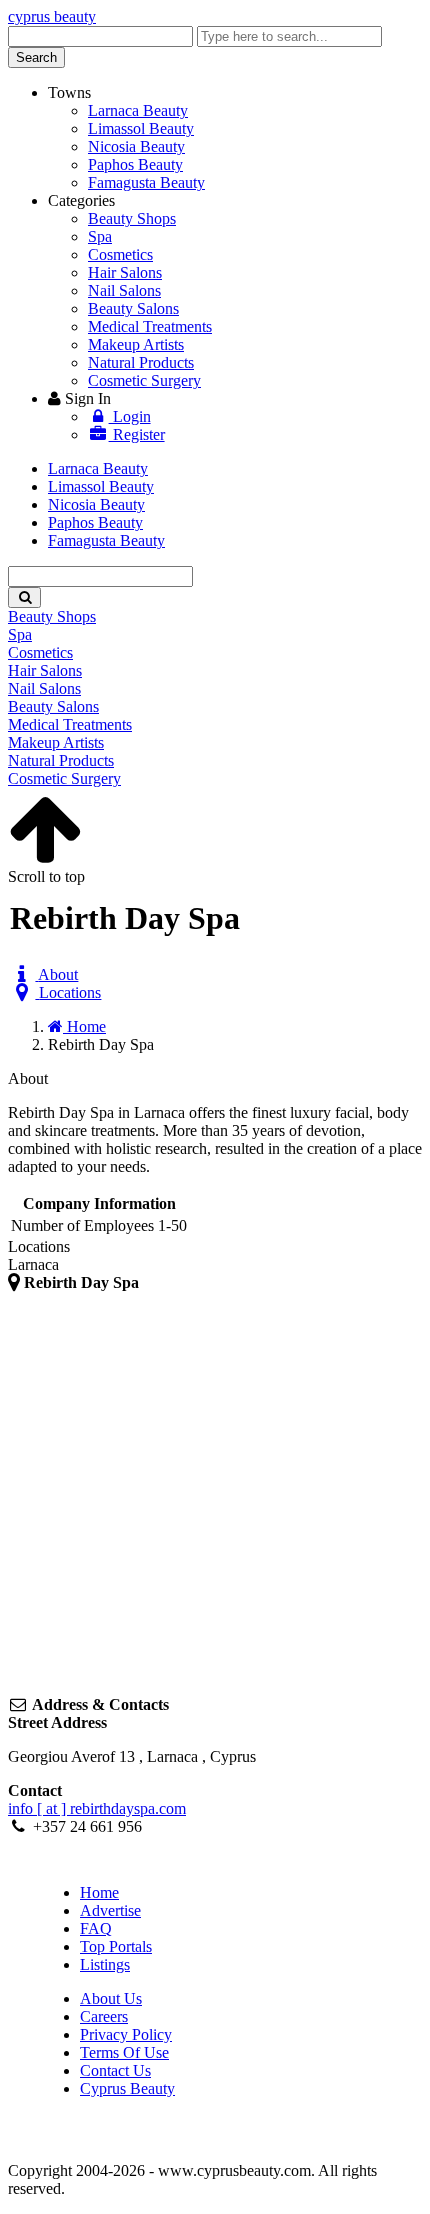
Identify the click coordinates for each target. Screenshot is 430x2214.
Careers (104, 2016)
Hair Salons (125, 272)
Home (99, 1892)
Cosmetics (120, 254)
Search (36, 57)
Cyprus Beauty (127, 2088)
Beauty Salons (133, 308)
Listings (105, 1964)
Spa (100, 236)
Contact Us (115, 2070)
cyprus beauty (52, 16)
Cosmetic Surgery (144, 380)
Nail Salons (124, 290)
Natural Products (141, 362)
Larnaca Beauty (138, 110)
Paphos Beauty (135, 164)
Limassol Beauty (141, 128)
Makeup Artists (136, 344)
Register (137, 434)
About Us (111, 1998)
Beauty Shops (132, 218)
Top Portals (116, 1946)
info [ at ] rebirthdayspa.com (97, 1808)
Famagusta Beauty (146, 182)
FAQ (96, 1928)
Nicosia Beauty (136, 146)
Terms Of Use (124, 2052)
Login (130, 416)
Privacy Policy (126, 2034)
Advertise (110, 1910)
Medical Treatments (150, 326)
